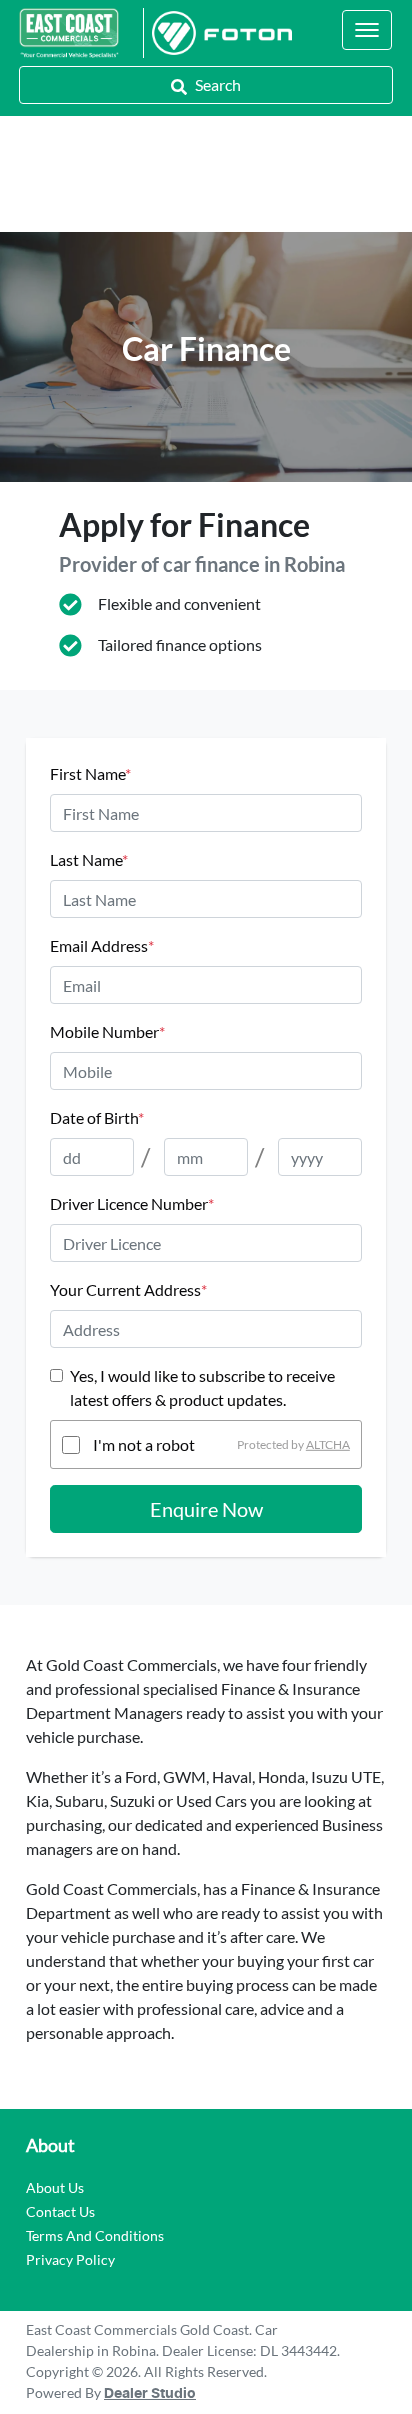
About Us (55, 2187)
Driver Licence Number (132, 1203)
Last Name (89, 859)
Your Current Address (128, 1289)
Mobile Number (107, 1031)
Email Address (102, 945)
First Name (90, 773)
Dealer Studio (150, 2394)
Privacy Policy (70, 2259)
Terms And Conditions (95, 2235)
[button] (367, 30)
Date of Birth (97, 1117)
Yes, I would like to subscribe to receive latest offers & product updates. (202, 1387)
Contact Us (60, 2211)
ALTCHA (328, 1444)
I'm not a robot (144, 1444)
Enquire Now (206, 1509)
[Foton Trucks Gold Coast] (217, 33)
